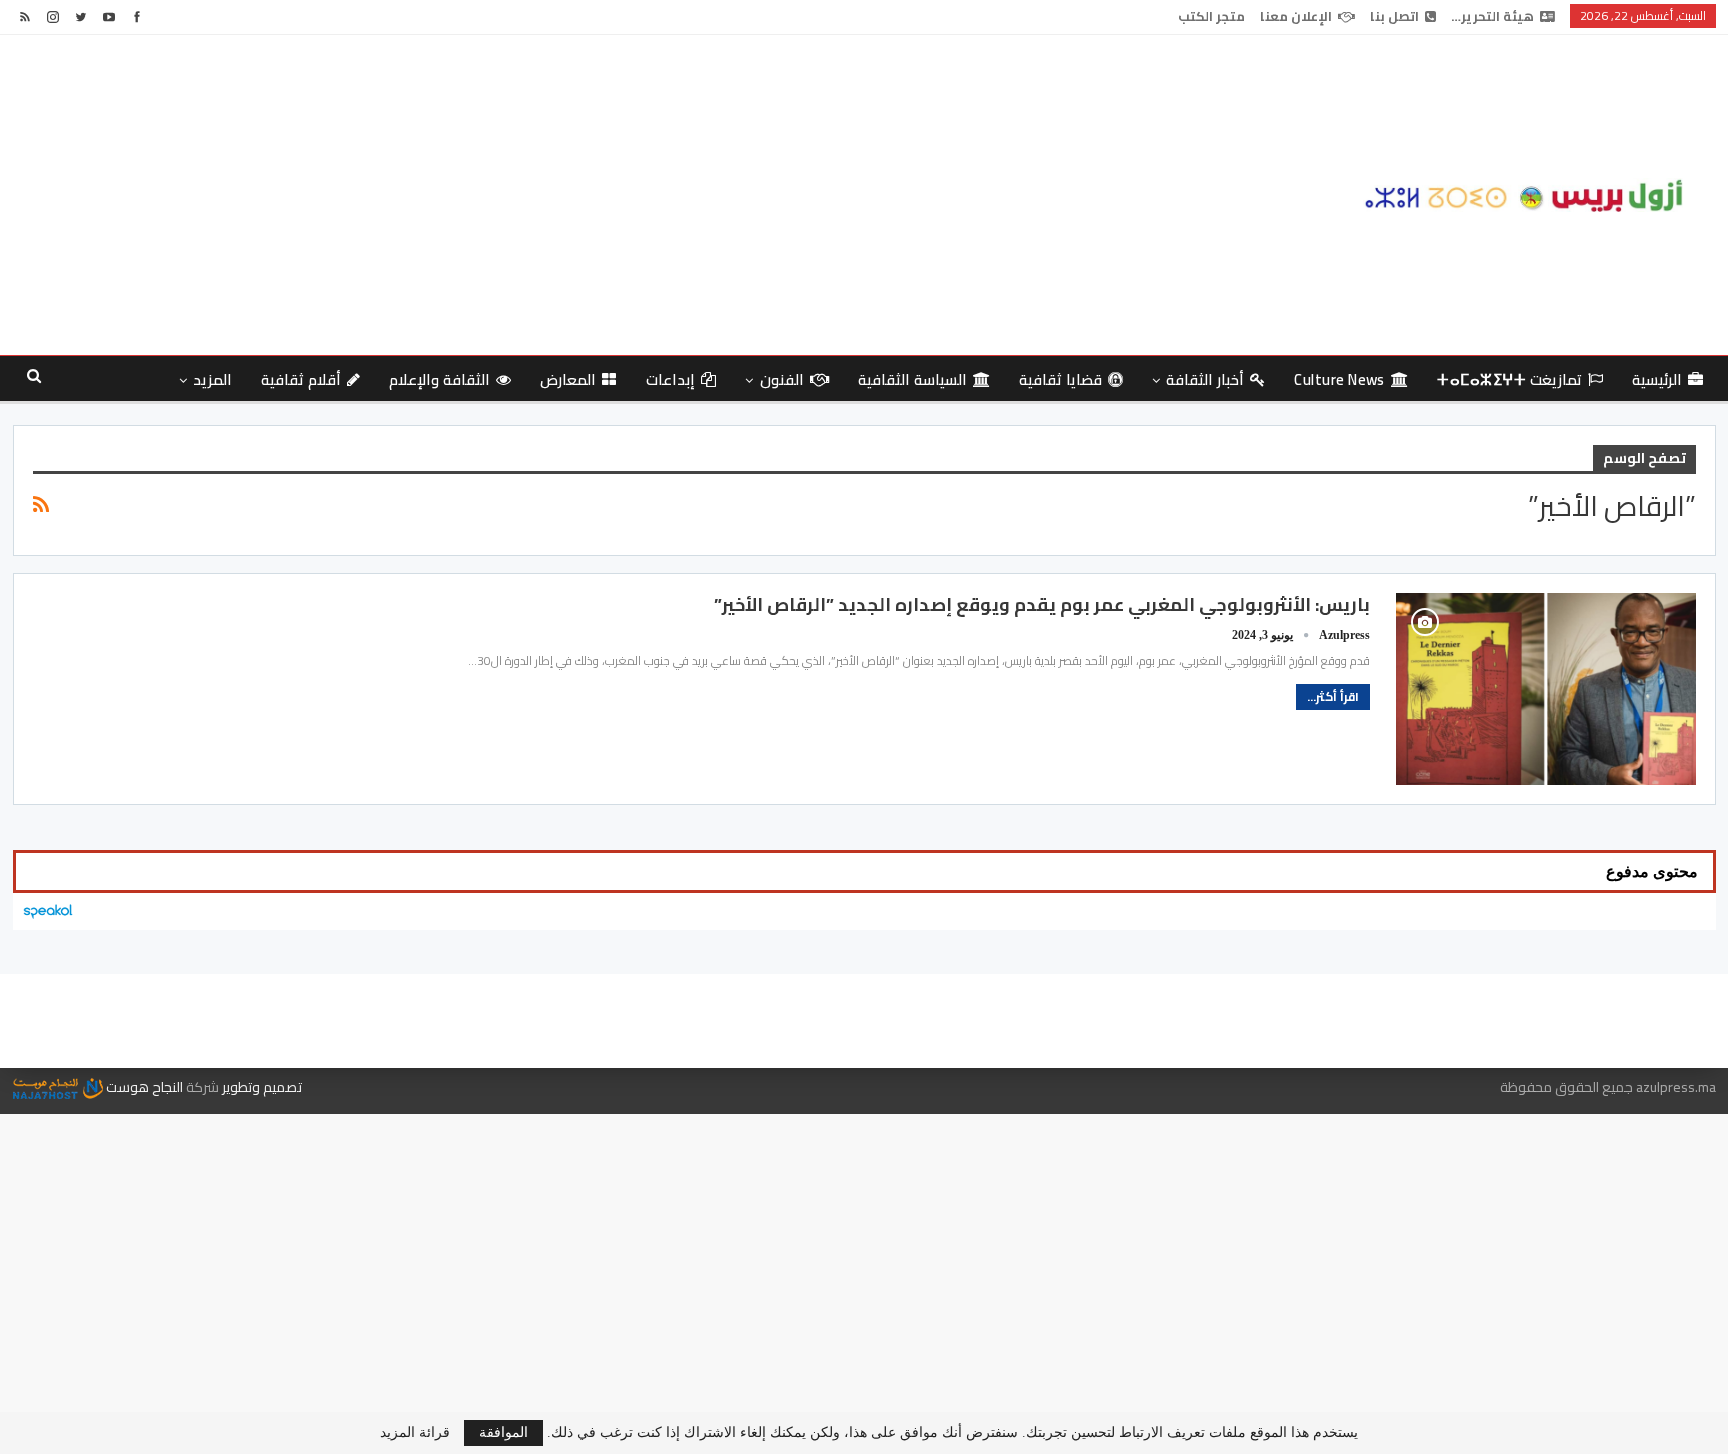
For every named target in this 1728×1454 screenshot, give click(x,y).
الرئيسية (1657, 379)
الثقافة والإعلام (439, 379)
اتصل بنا (1394, 16)
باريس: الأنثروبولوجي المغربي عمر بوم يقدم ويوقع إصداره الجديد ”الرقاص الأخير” (1042, 604)
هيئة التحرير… (1492, 16)
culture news (1339, 379)
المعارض (568, 379)
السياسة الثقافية (912, 379)
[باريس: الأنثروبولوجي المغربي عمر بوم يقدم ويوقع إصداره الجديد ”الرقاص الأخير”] (1546, 689)
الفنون (782, 379)
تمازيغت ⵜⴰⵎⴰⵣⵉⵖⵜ (1509, 379)
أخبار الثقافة (1204, 379)
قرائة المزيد (415, 1433)
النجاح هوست (143, 1087)
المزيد (212, 379)
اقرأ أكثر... (1333, 696)
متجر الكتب (1211, 16)
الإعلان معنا (1296, 16)
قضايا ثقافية (1060, 379)
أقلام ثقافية (300, 379)
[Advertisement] (576, 195)
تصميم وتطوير (262, 1087)
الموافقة (503, 1432)
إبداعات (670, 379)
